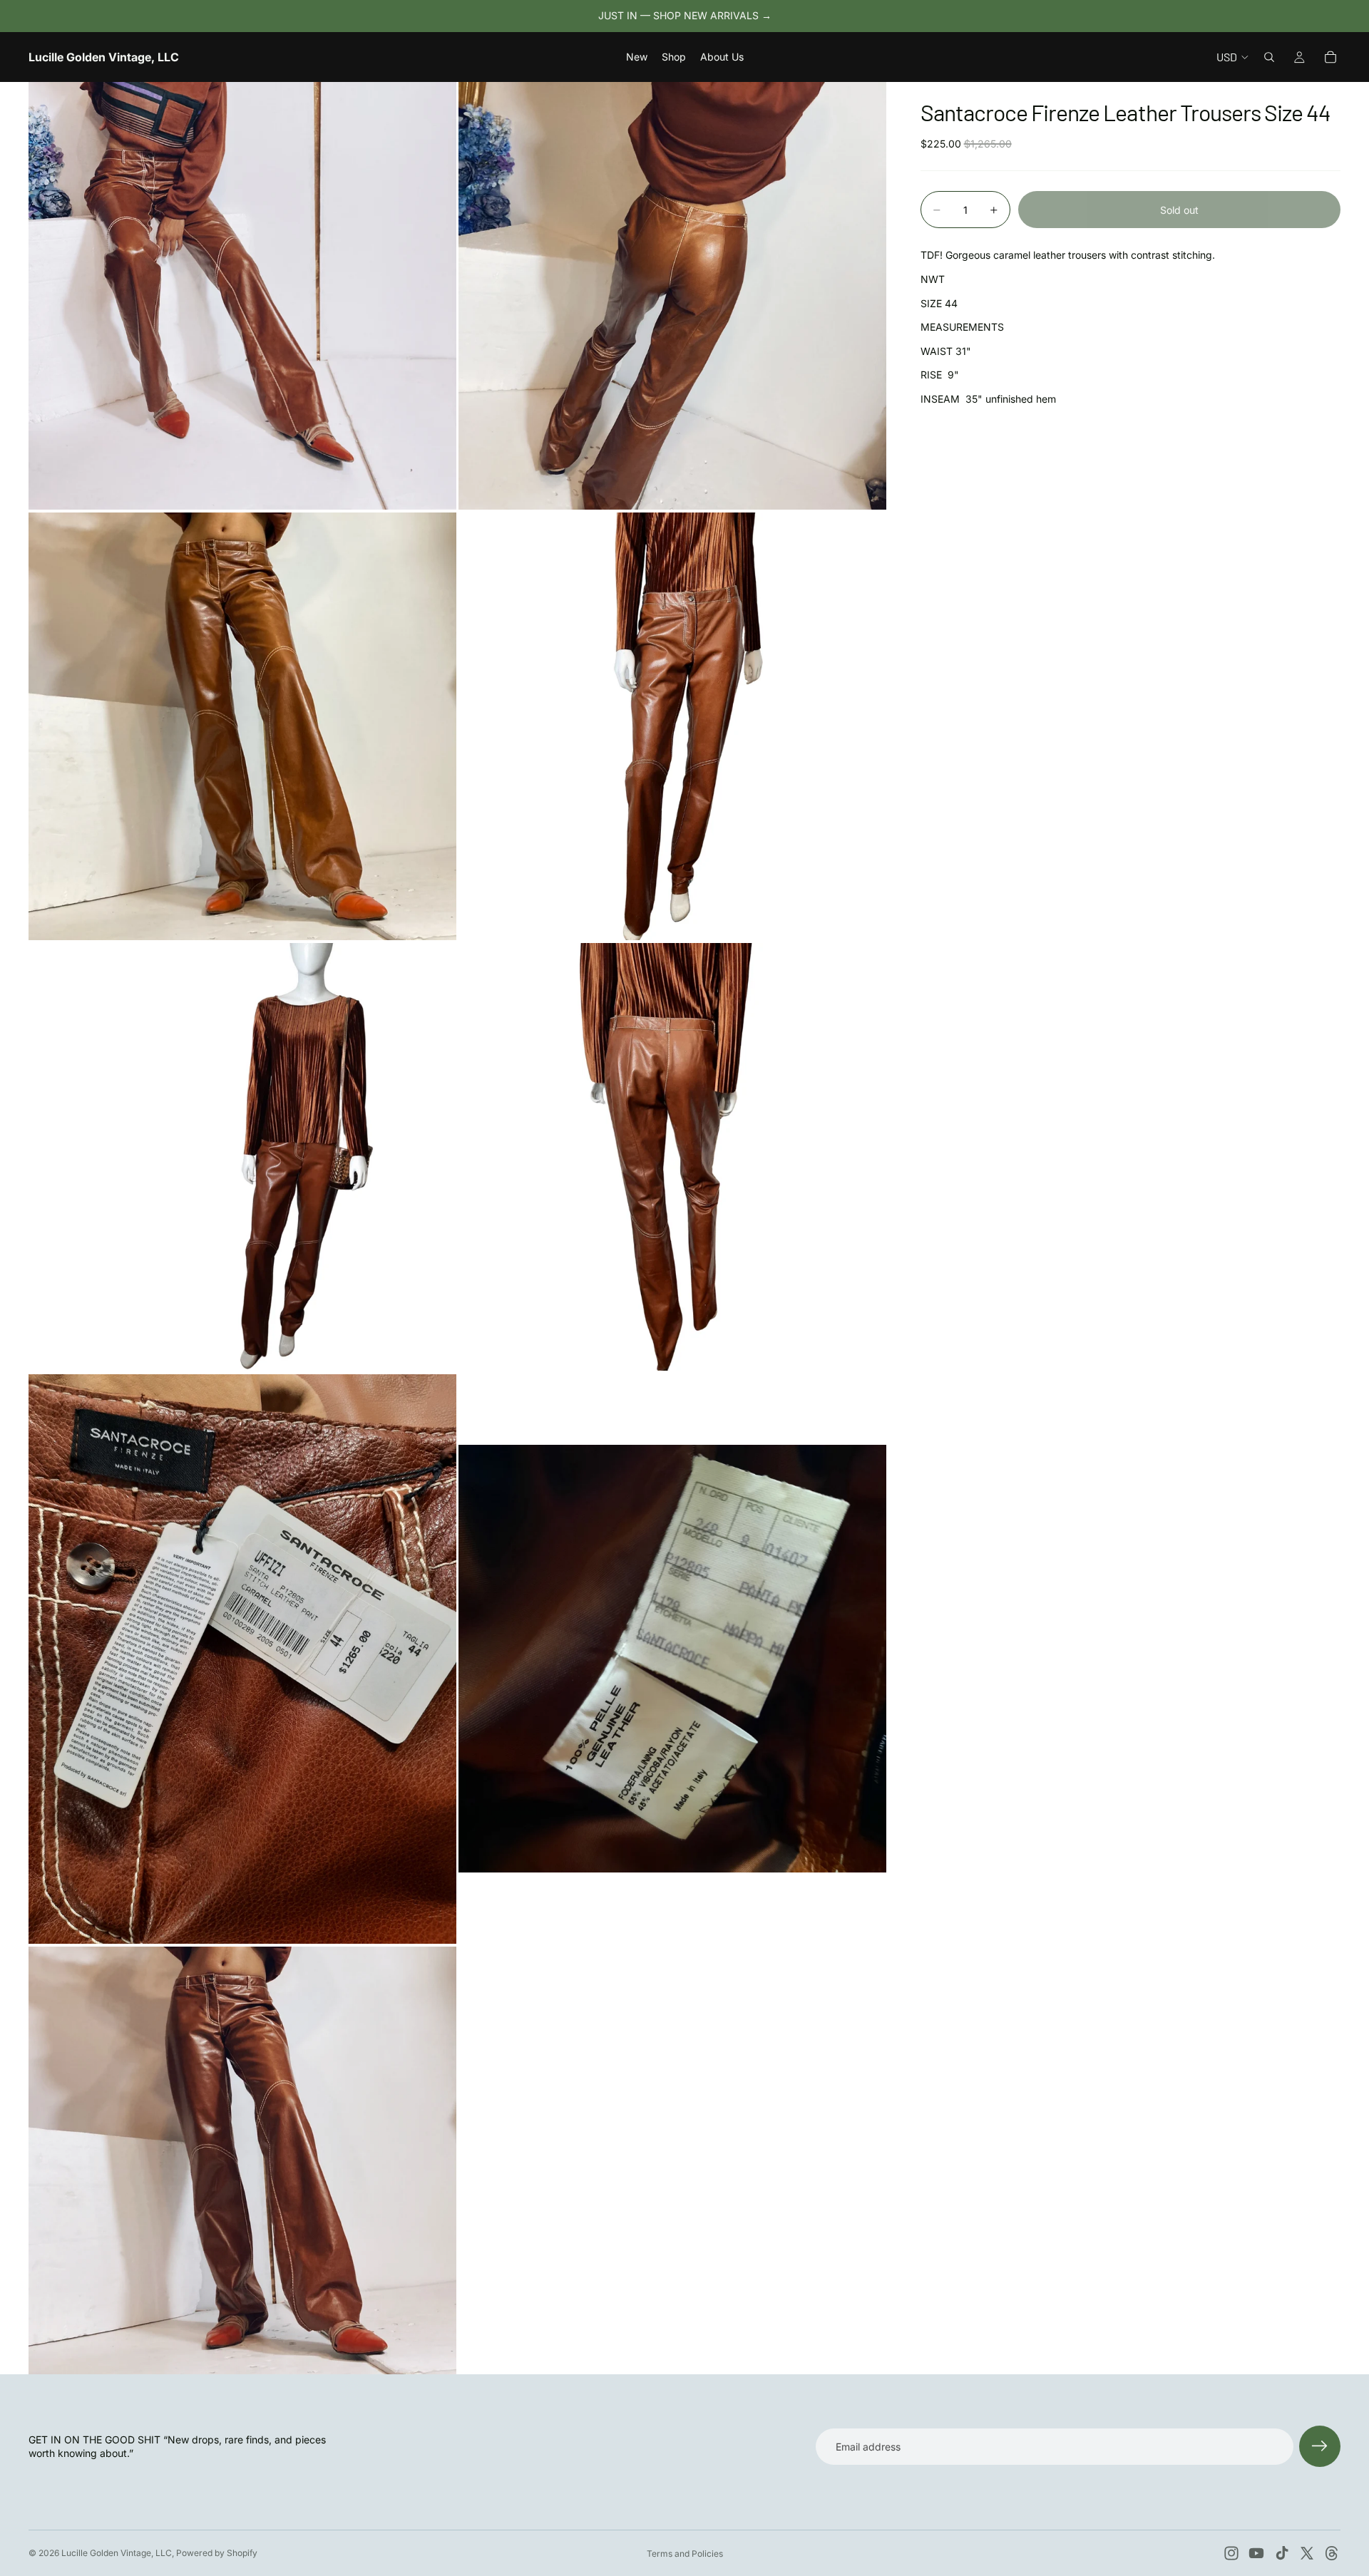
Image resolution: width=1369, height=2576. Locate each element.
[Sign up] (1320, 2446)
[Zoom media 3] (242, 726)
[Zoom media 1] (242, 296)
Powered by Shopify (217, 2553)
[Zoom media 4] (672, 726)
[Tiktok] (1282, 2553)
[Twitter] (1307, 2553)
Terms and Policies (685, 2554)
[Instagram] (1231, 2553)
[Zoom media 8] (672, 1659)
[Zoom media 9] (242, 2160)
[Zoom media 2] (672, 296)
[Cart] (1330, 57)
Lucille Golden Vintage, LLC (117, 2553)
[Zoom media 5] (242, 1157)
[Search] (1269, 57)
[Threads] (1332, 2553)
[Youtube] (1256, 2553)
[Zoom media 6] (672, 1157)
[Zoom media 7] (242, 1659)
